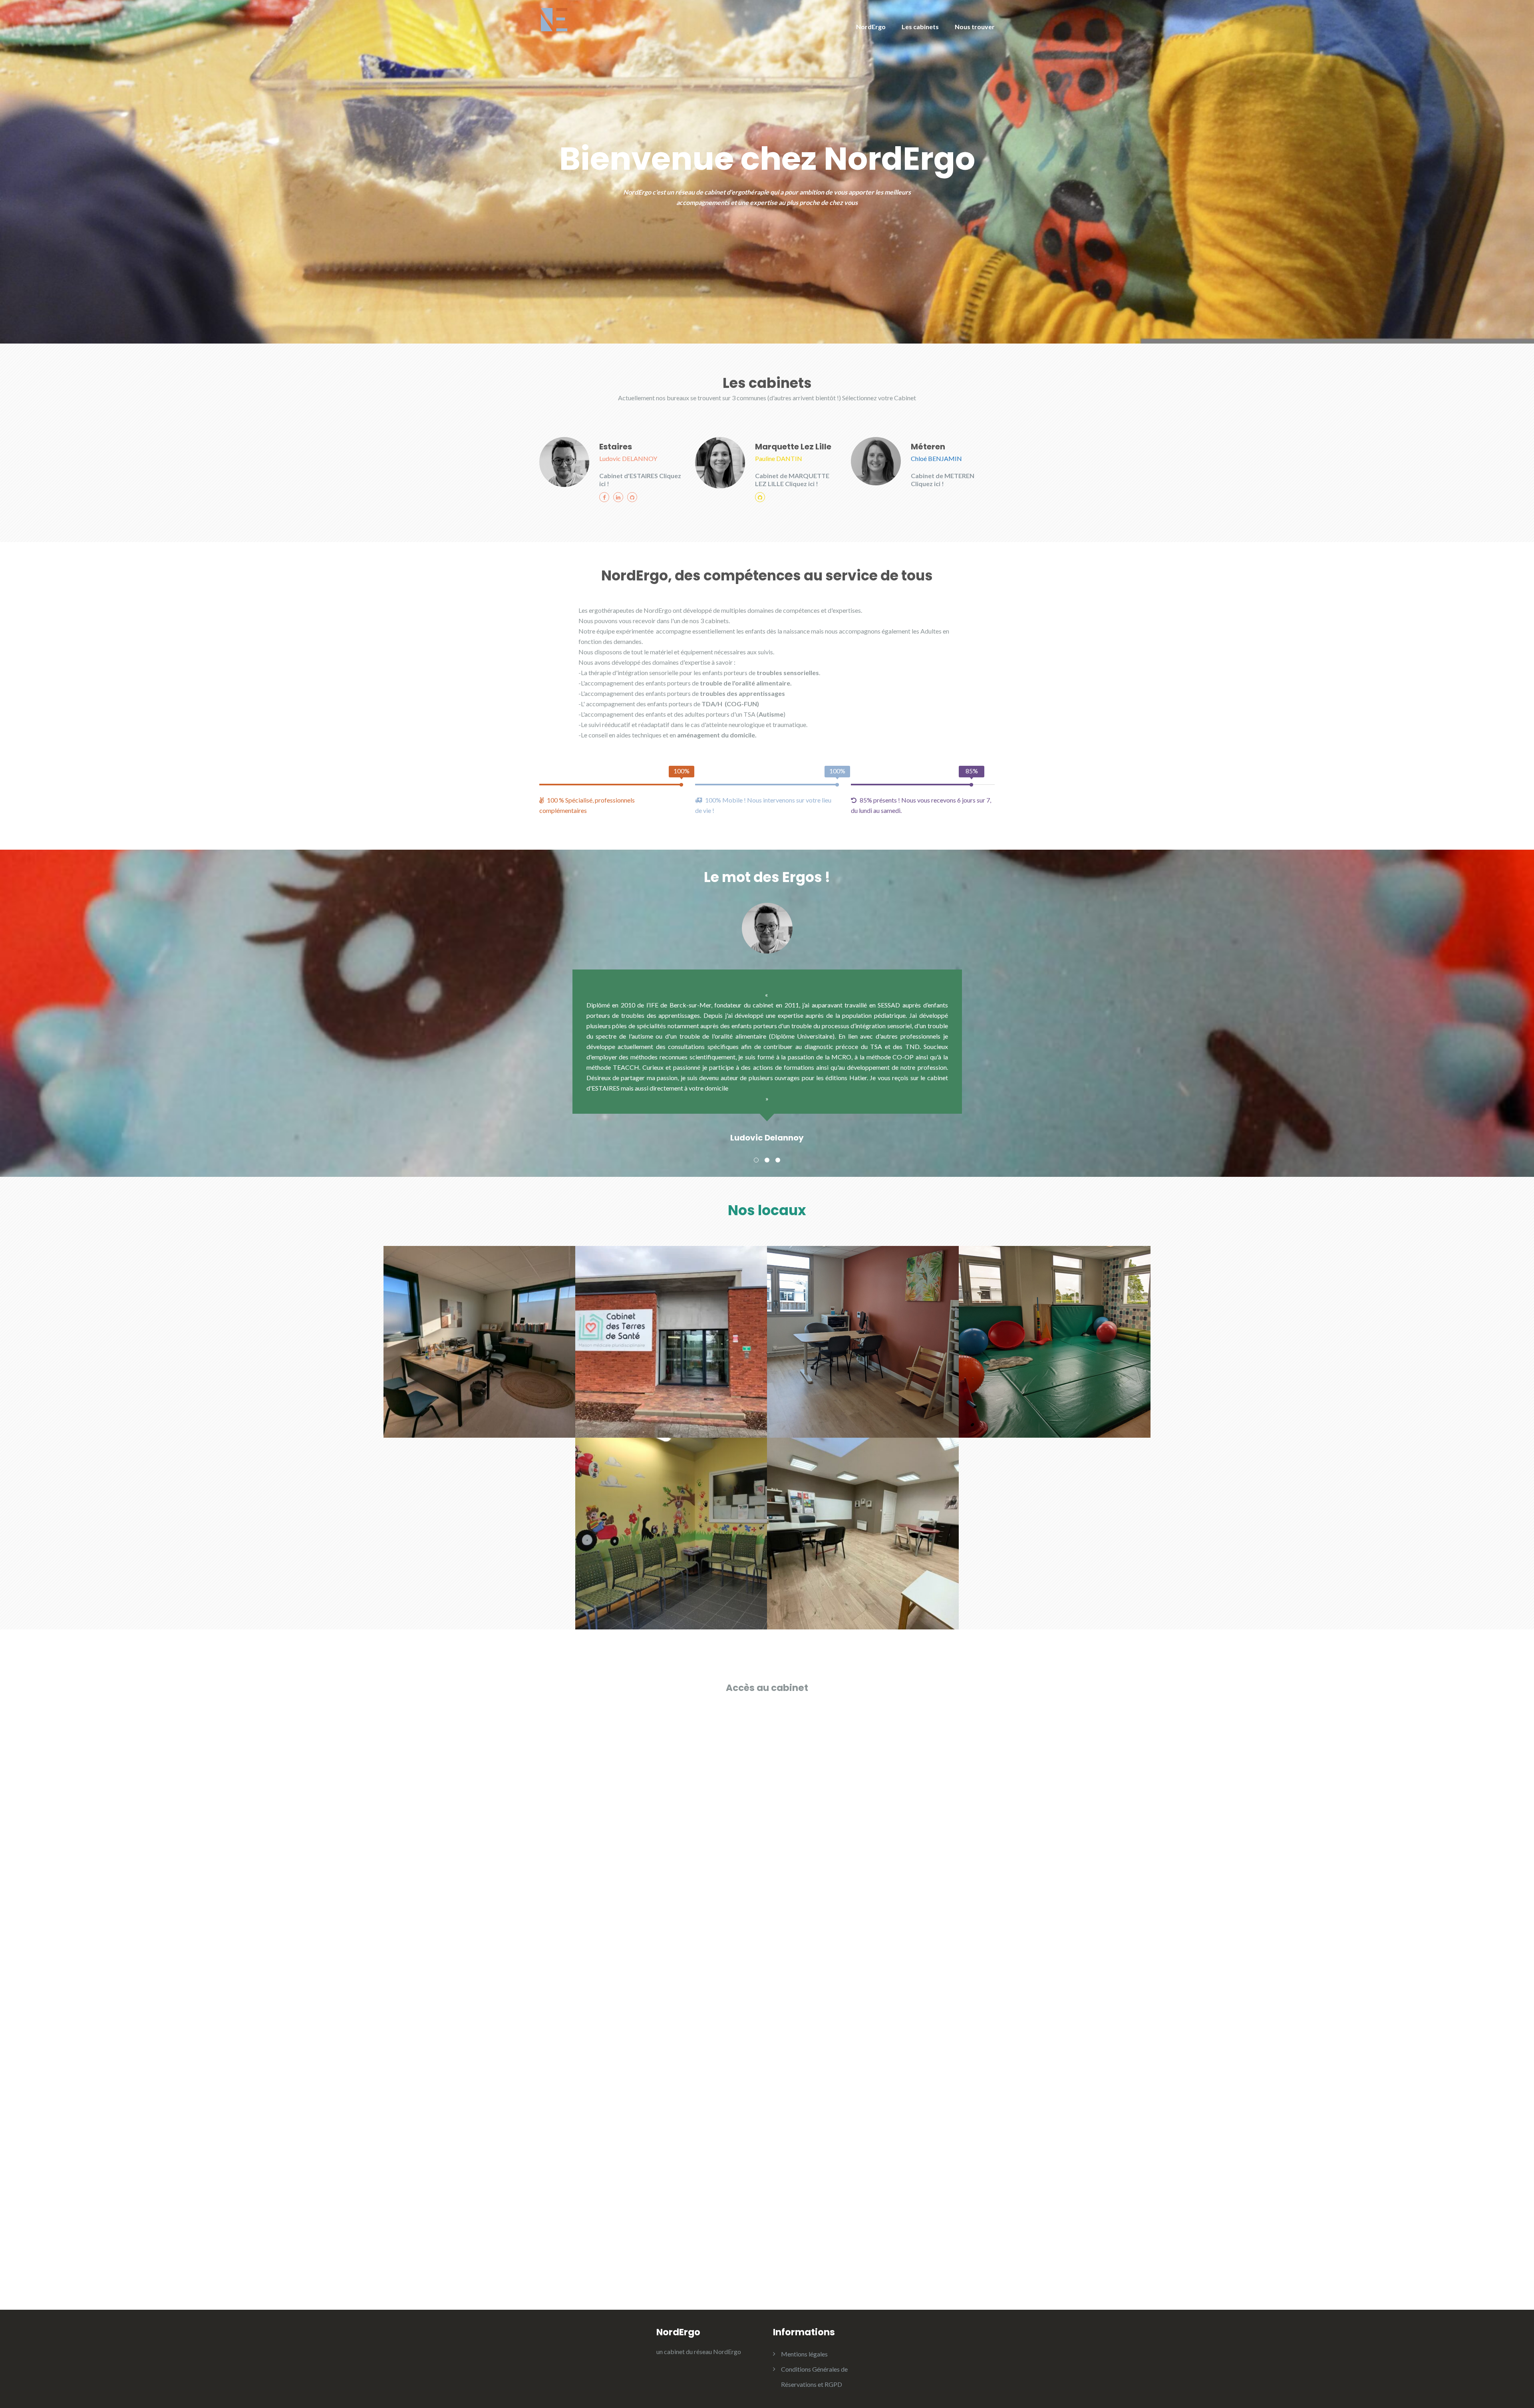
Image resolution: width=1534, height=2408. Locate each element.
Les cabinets (920, 27)
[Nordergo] (554, 22)
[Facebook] (604, 497)
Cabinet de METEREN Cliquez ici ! (943, 480)
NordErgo (871, 27)
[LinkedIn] (618, 497)
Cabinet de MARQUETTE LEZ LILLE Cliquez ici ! (792, 480)
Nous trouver (975, 27)
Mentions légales (804, 2354)
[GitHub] (632, 497)
